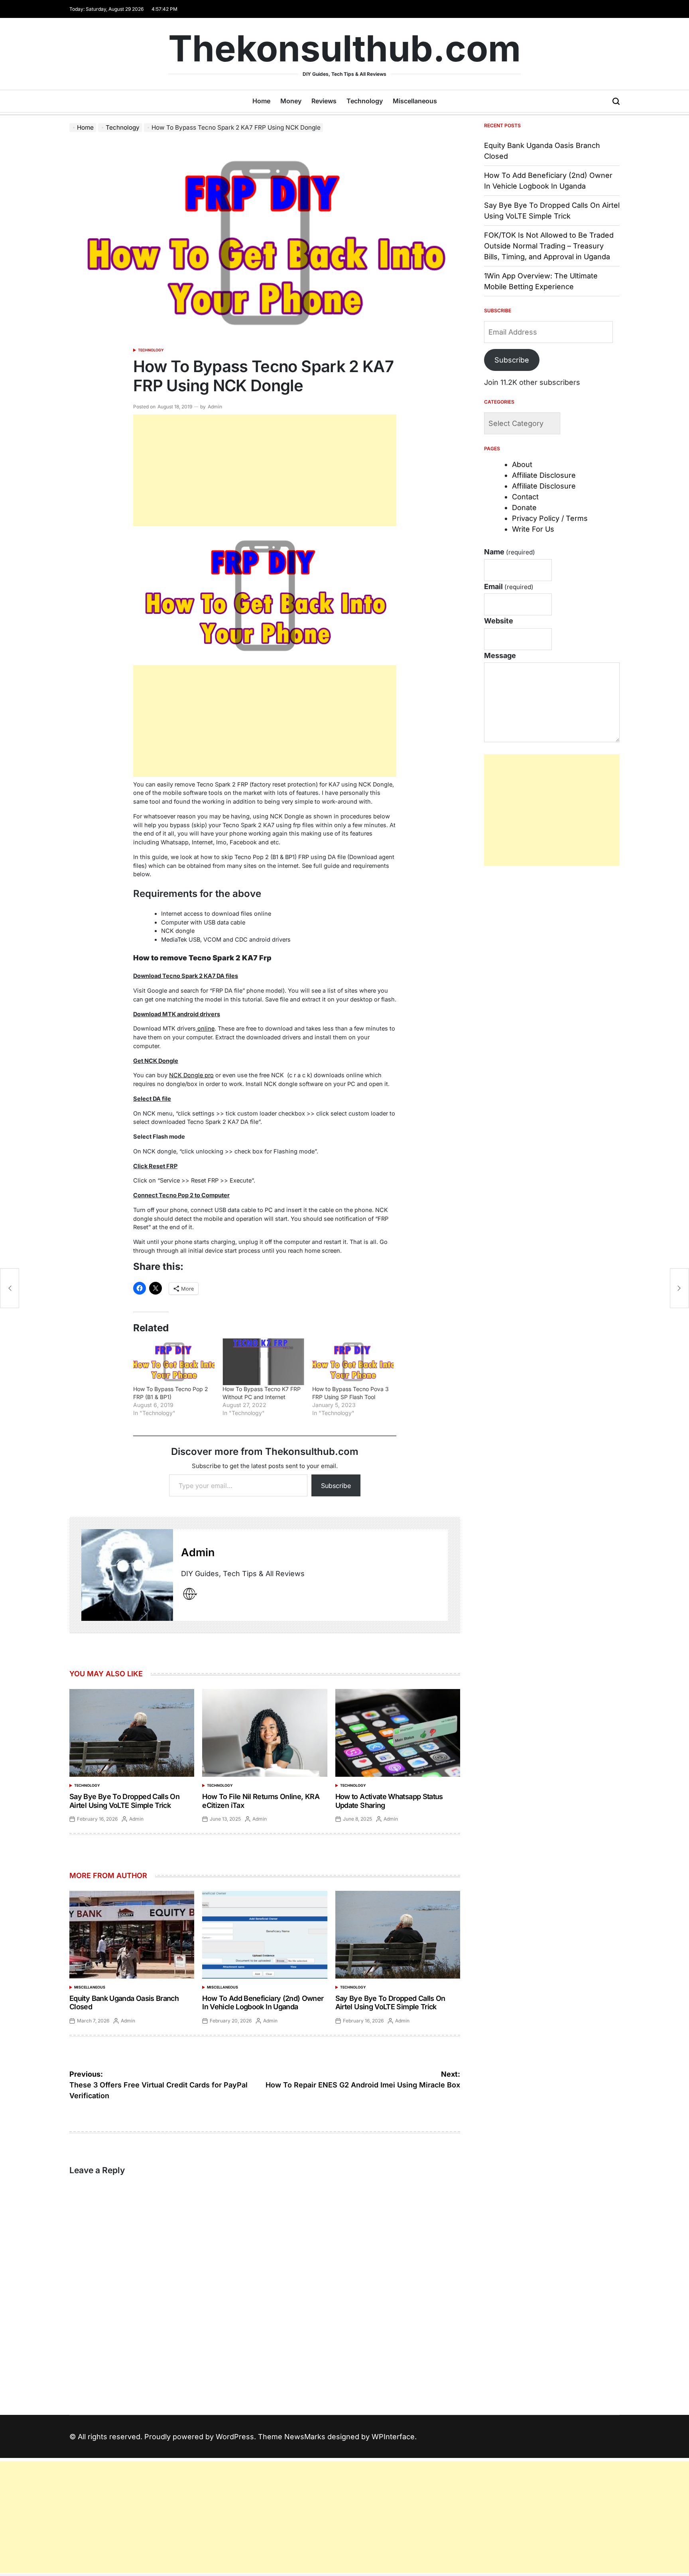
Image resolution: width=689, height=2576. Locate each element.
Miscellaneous (415, 101)
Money (291, 101)
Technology (365, 101)
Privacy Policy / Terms (550, 518)
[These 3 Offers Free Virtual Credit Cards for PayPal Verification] (10, 1288)
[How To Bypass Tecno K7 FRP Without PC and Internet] (263, 1362)
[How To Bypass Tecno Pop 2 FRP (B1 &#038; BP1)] (174, 1362)
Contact (525, 497)
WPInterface (393, 2437)
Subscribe (336, 1486)
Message (500, 655)
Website (499, 621)
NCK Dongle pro (191, 1075)
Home (261, 101)
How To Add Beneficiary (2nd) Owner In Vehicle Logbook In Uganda (263, 2003)
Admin (215, 407)
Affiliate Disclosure (544, 475)
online (205, 1028)
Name (510, 552)
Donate (524, 508)
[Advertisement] (265, 470)
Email (509, 586)
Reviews (324, 101)
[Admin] (127, 1575)
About (522, 464)
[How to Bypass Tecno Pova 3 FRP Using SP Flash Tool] (353, 1362)
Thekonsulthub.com (344, 49)
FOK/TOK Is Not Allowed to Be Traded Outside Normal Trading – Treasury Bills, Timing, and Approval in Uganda (549, 246)
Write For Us (533, 529)
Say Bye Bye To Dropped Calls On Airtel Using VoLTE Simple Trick (124, 1801)
